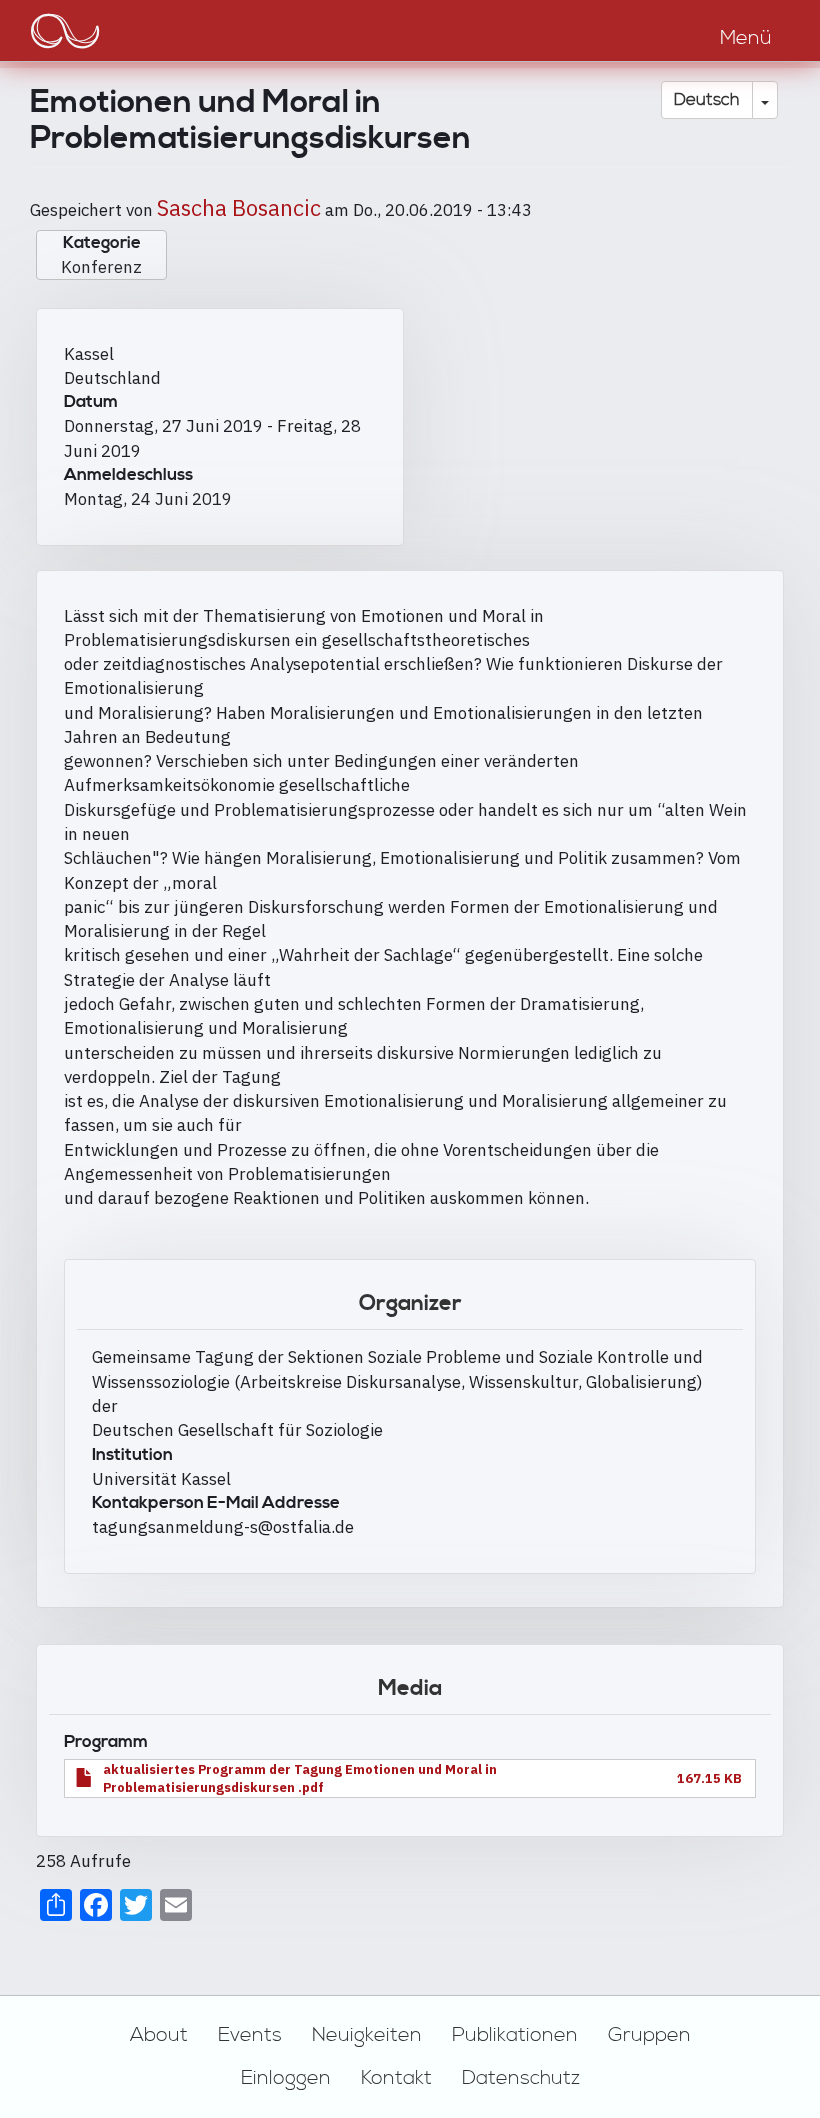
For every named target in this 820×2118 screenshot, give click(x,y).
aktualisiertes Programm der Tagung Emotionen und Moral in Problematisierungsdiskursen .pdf (300, 1778)
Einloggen (286, 2078)
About (159, 2035)
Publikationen (515, 2035)
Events (250, 2035)
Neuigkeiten (367, 2035)
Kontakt (396, 2078)
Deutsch (707, 100)
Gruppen (649, 2035)
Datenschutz (521, 2078)
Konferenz (101, 267)
